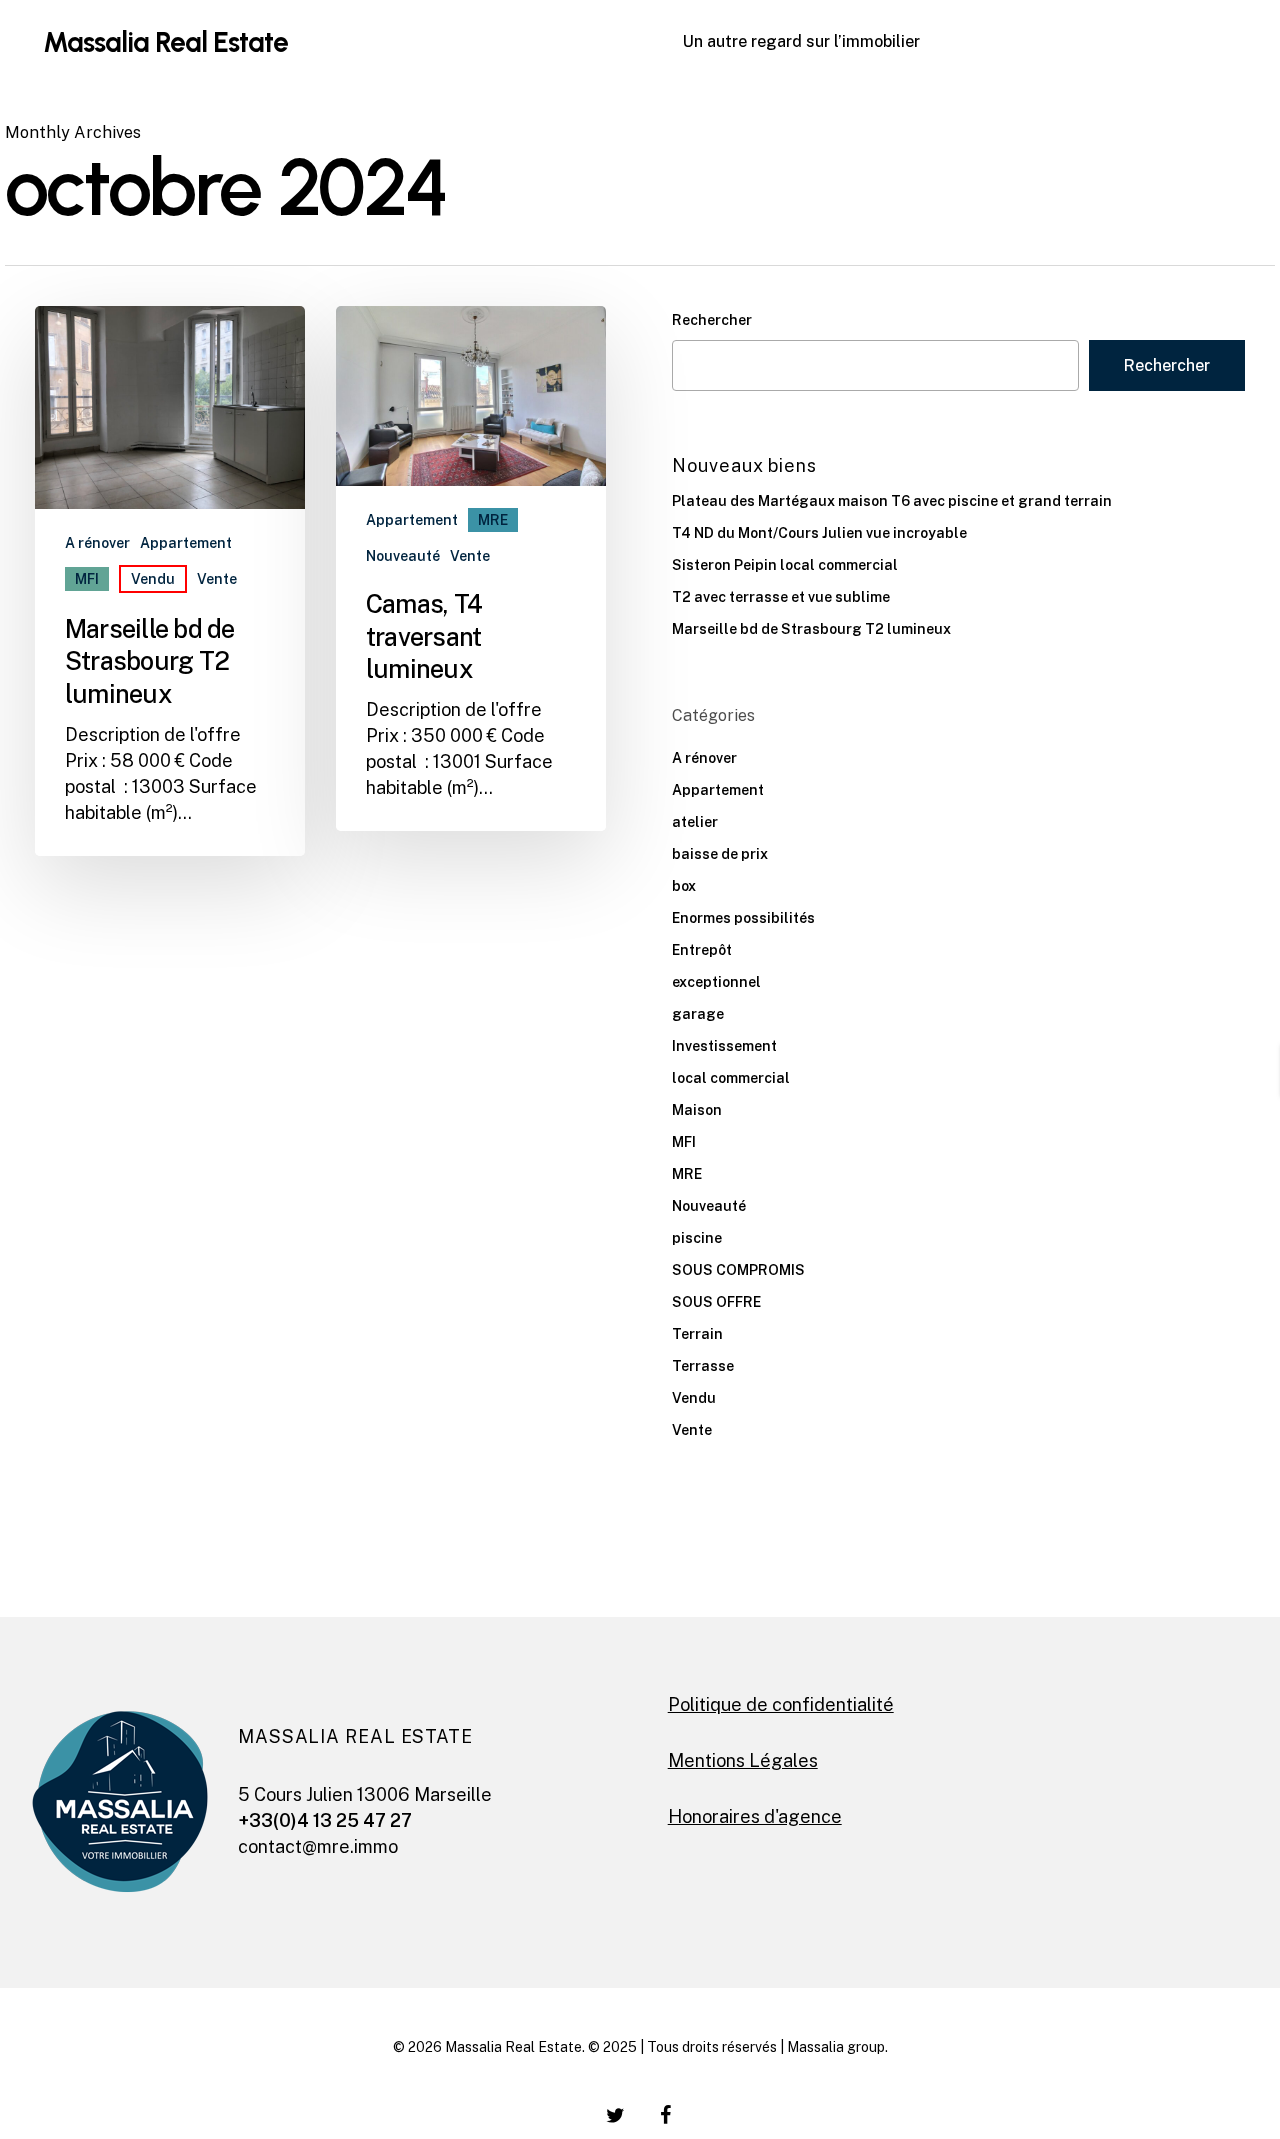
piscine (697, 1238)
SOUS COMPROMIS (738, 1270)
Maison (697, 1110)
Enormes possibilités (743, 918)
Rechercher (712, 320)
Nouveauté (403, 556)
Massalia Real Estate (165, 42)
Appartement (186, 543)
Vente (217, 579)
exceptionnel (716, 982)
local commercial (731, 1078)
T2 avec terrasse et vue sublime (781, 597)
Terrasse (703, 1366)
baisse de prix (720, 854)
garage (698, 1014)
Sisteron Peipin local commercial (785, 565)
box (684, 886)
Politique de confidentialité (781, 1704)
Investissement (724, 1046)
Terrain (697, 1334)
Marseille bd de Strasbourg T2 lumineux (811, 629)
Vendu (153, 579)
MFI (87, 579)
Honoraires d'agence (755, 1816)
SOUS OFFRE (716, 1302)
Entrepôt (702, 950)
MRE (493, 520)
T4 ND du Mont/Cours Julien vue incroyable (819, 533)
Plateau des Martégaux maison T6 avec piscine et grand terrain (892, 501)
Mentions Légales (743, 1760)
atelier (695, 822)
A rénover (97, 543)
